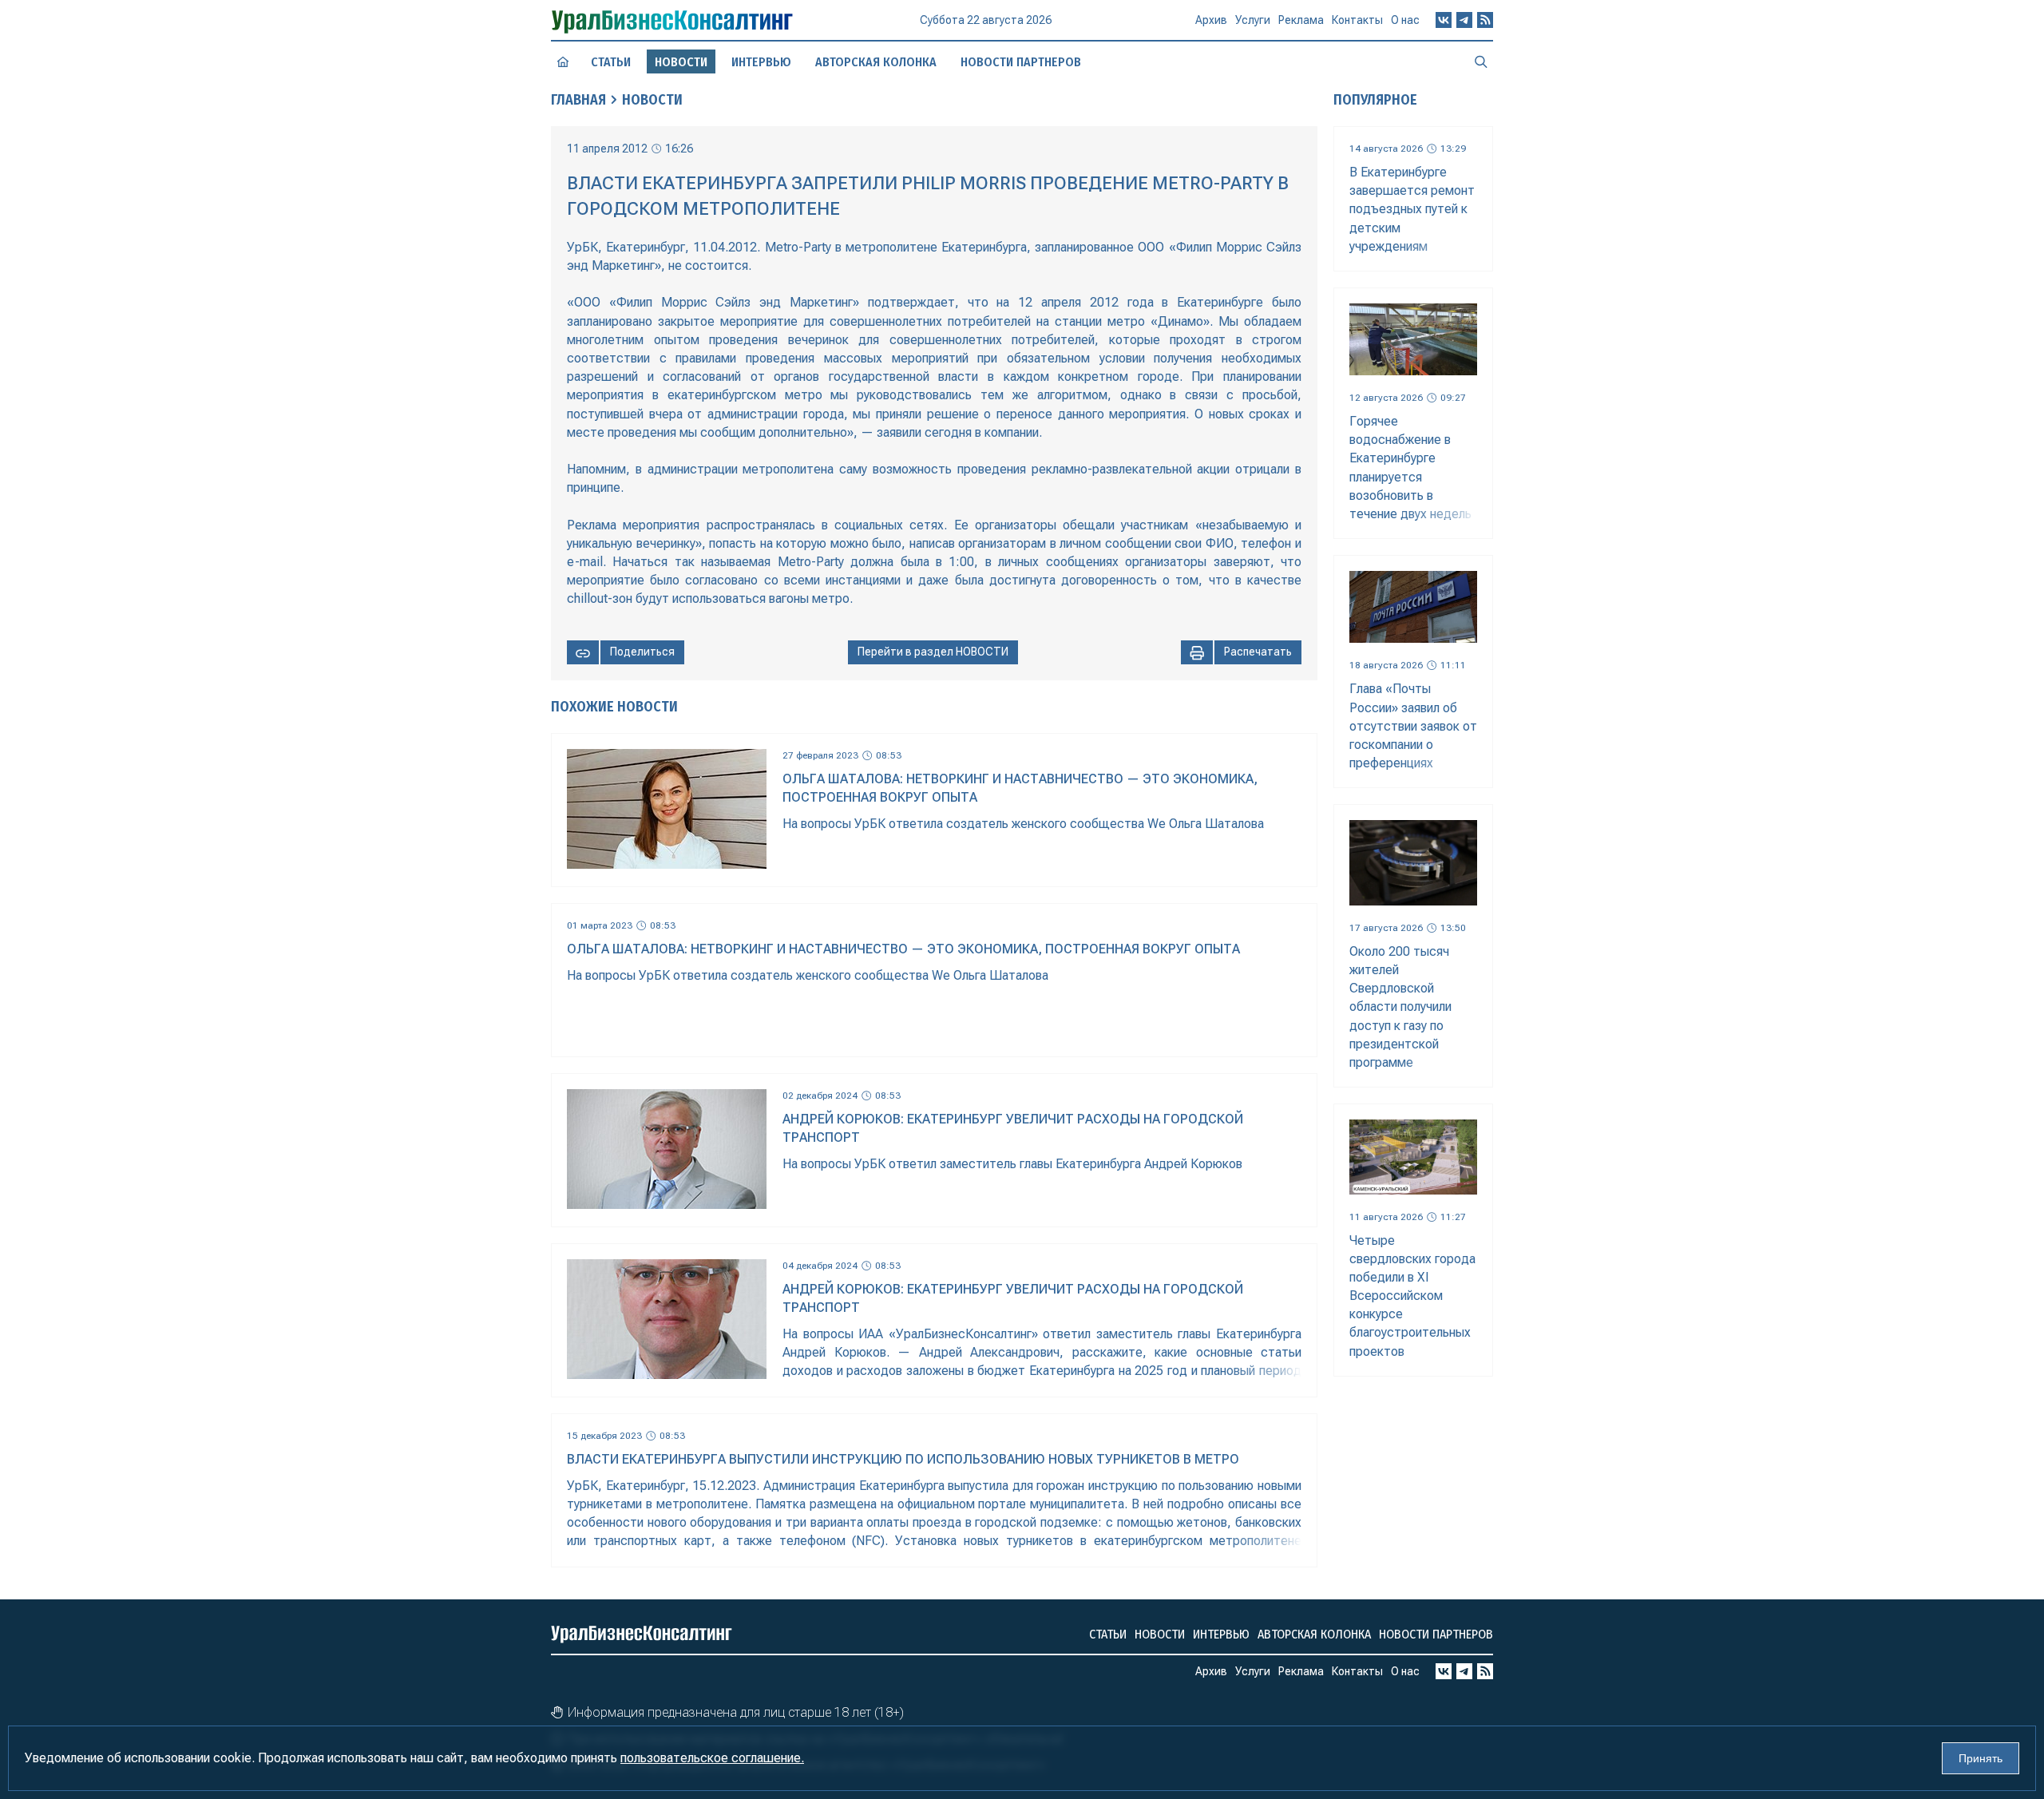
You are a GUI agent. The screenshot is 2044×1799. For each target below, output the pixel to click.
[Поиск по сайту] (1481, 61)
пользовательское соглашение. (712, 1758)
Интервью (761, 62)
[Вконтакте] (1444, 20)
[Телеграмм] (1464, 20)
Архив (1211, 20)
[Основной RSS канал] (1485, 20)
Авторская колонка (876, 62)
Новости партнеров (1021, 62)
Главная (578, 100)
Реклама (1301, 20)
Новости (652, 100)
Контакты (1357, 20)
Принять (1981, 1758)
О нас (1405, 20)
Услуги (1253, 20)
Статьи (611, 62)
